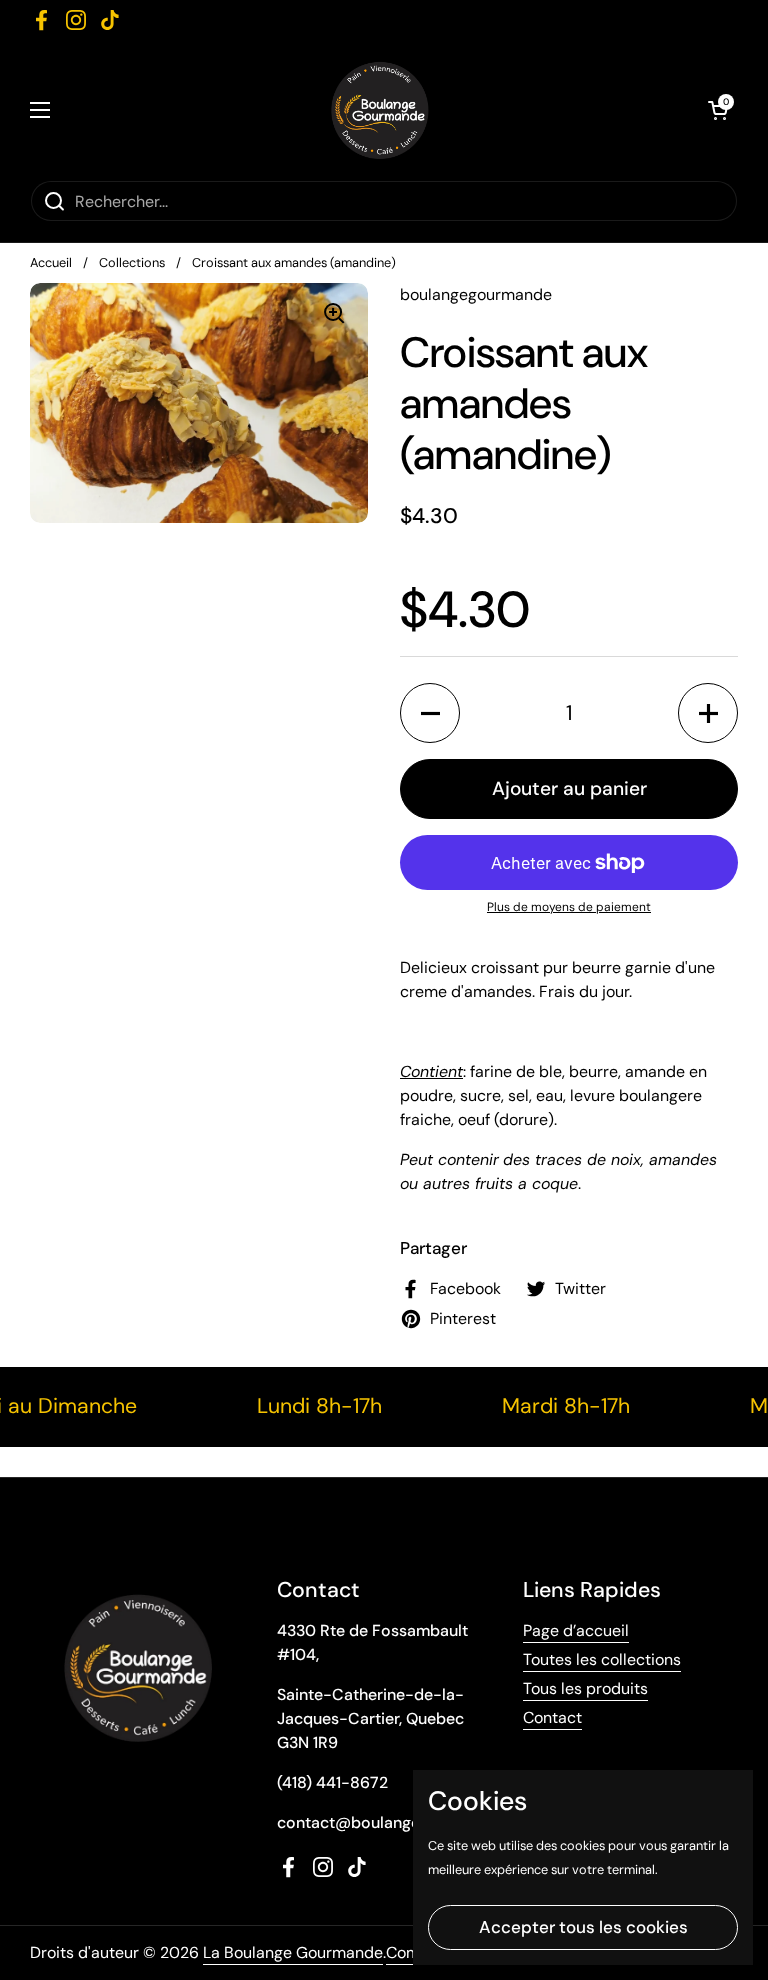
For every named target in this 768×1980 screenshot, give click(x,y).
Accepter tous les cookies (583, 1927)
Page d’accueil (576, 1630)
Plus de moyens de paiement (569, 907)
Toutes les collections (602, 1659)
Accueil (51, 262)
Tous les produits (585, 1688)
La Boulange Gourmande (293, 1952)
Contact (552, 1717)
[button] (430, 713)
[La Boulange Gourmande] (379, 110)
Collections (132, 262)
